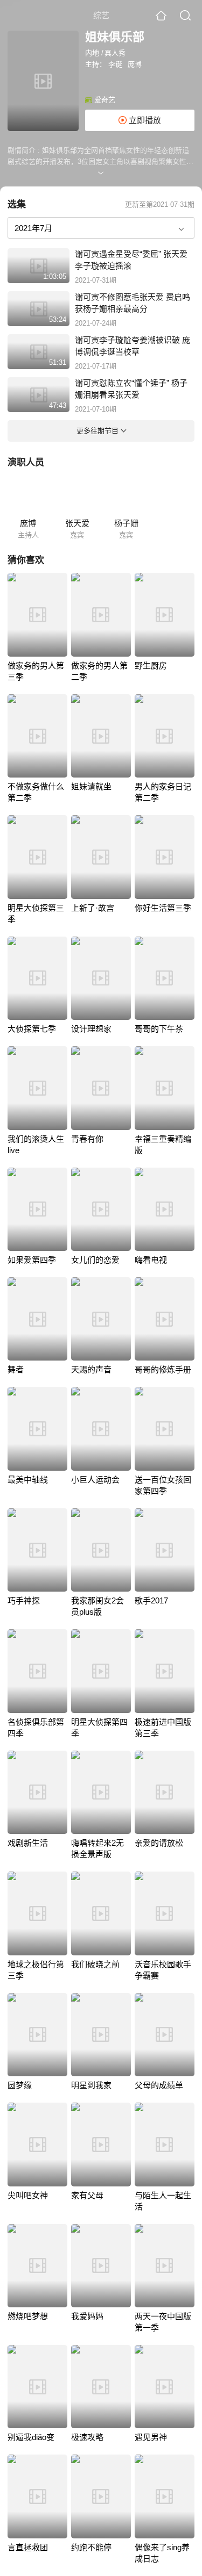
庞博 (135, 64)
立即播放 (144, 120)
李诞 (115, 64)
